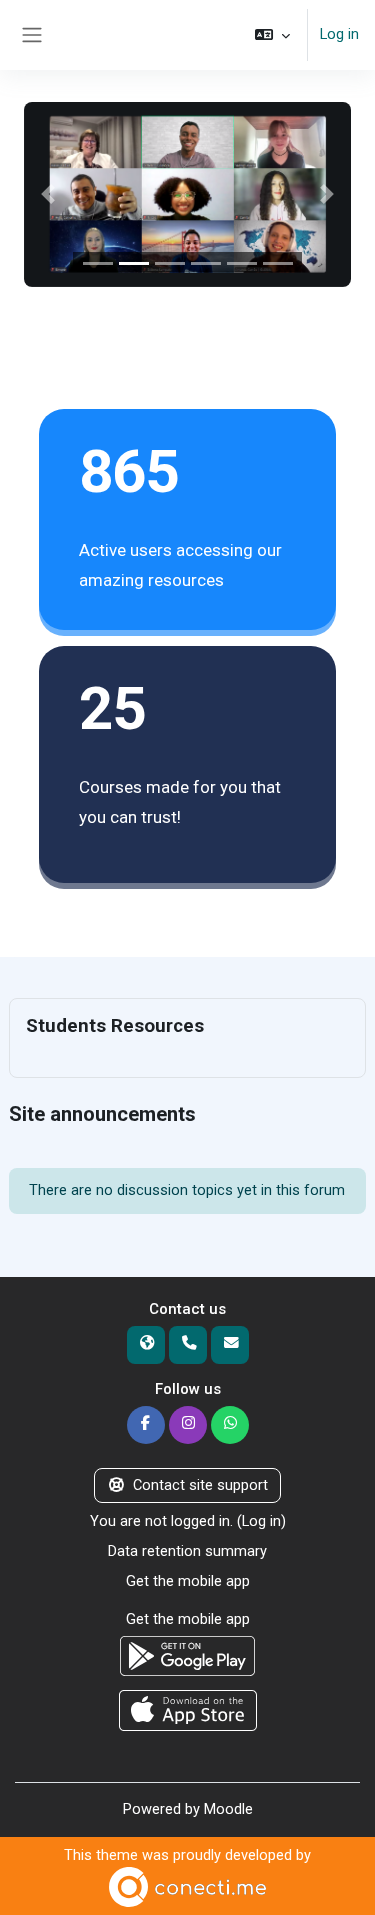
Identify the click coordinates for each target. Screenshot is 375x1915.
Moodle (228, 1809)
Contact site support (200, 1485)
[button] (272, 35)
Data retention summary (187, 1551)
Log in (339, 34)
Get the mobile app (188, 1581)
